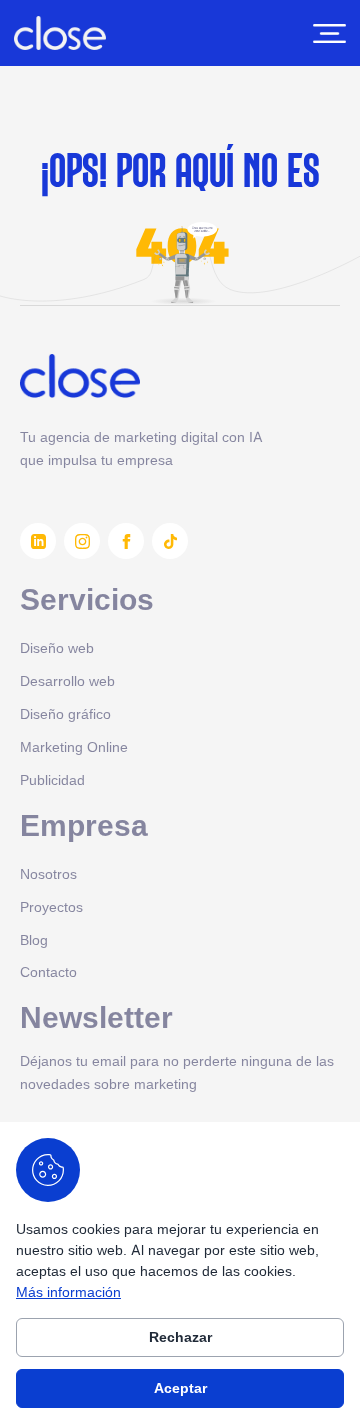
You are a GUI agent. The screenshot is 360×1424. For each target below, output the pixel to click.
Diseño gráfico (65, 713)
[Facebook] (126, 541)
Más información (68, 1291)
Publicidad (52, 779)
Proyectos (51, 906)
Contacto (48, 971)
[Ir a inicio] (60, 33)
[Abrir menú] (329, 33)
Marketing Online (74, 746)
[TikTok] (170, 541)
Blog (34, 939)
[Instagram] (82, 541)
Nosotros (48, 873)
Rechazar (180, 1337)
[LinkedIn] (38, 541)
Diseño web (57, 647)
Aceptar (180, 1388)
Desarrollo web (67, 680)
